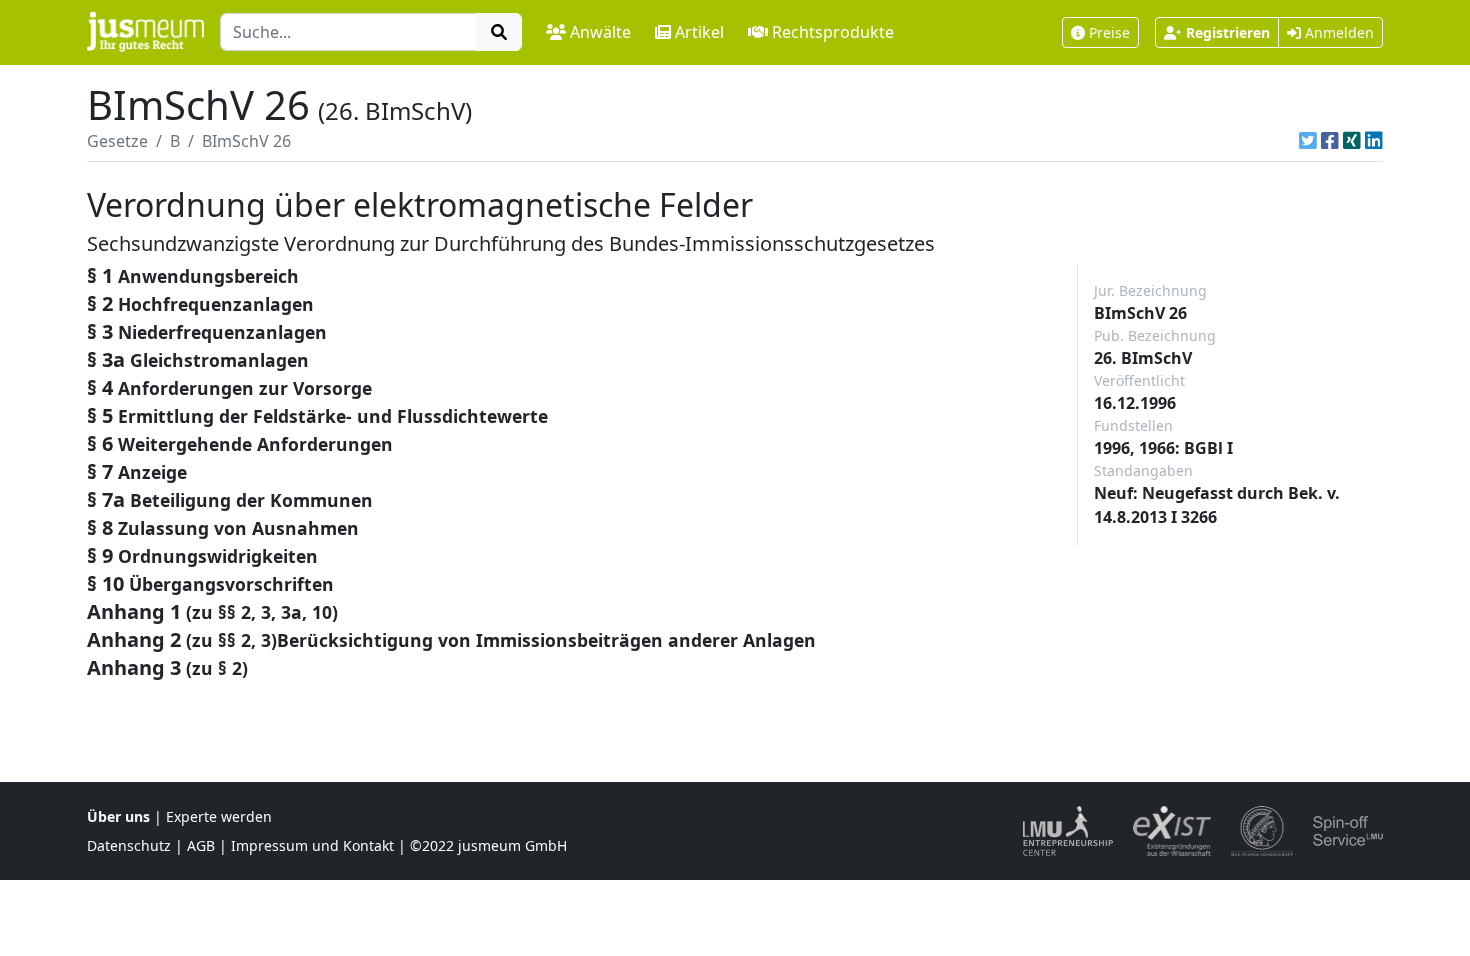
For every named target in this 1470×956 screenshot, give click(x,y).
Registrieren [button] (1228, 32)
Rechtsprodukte (833, 32)
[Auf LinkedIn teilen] (1374, 141)
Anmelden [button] (1337, 32)
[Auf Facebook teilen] (1330, 141)
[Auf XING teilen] (1352, 141)
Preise (1109, 32)
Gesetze (117, 141)
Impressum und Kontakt (312, 845)
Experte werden (219, 816)
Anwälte (600, 32)
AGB (201, 845)
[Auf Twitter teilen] (1308, 141)
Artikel (699, 32)
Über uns (118, 816)
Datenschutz (129, 845)
